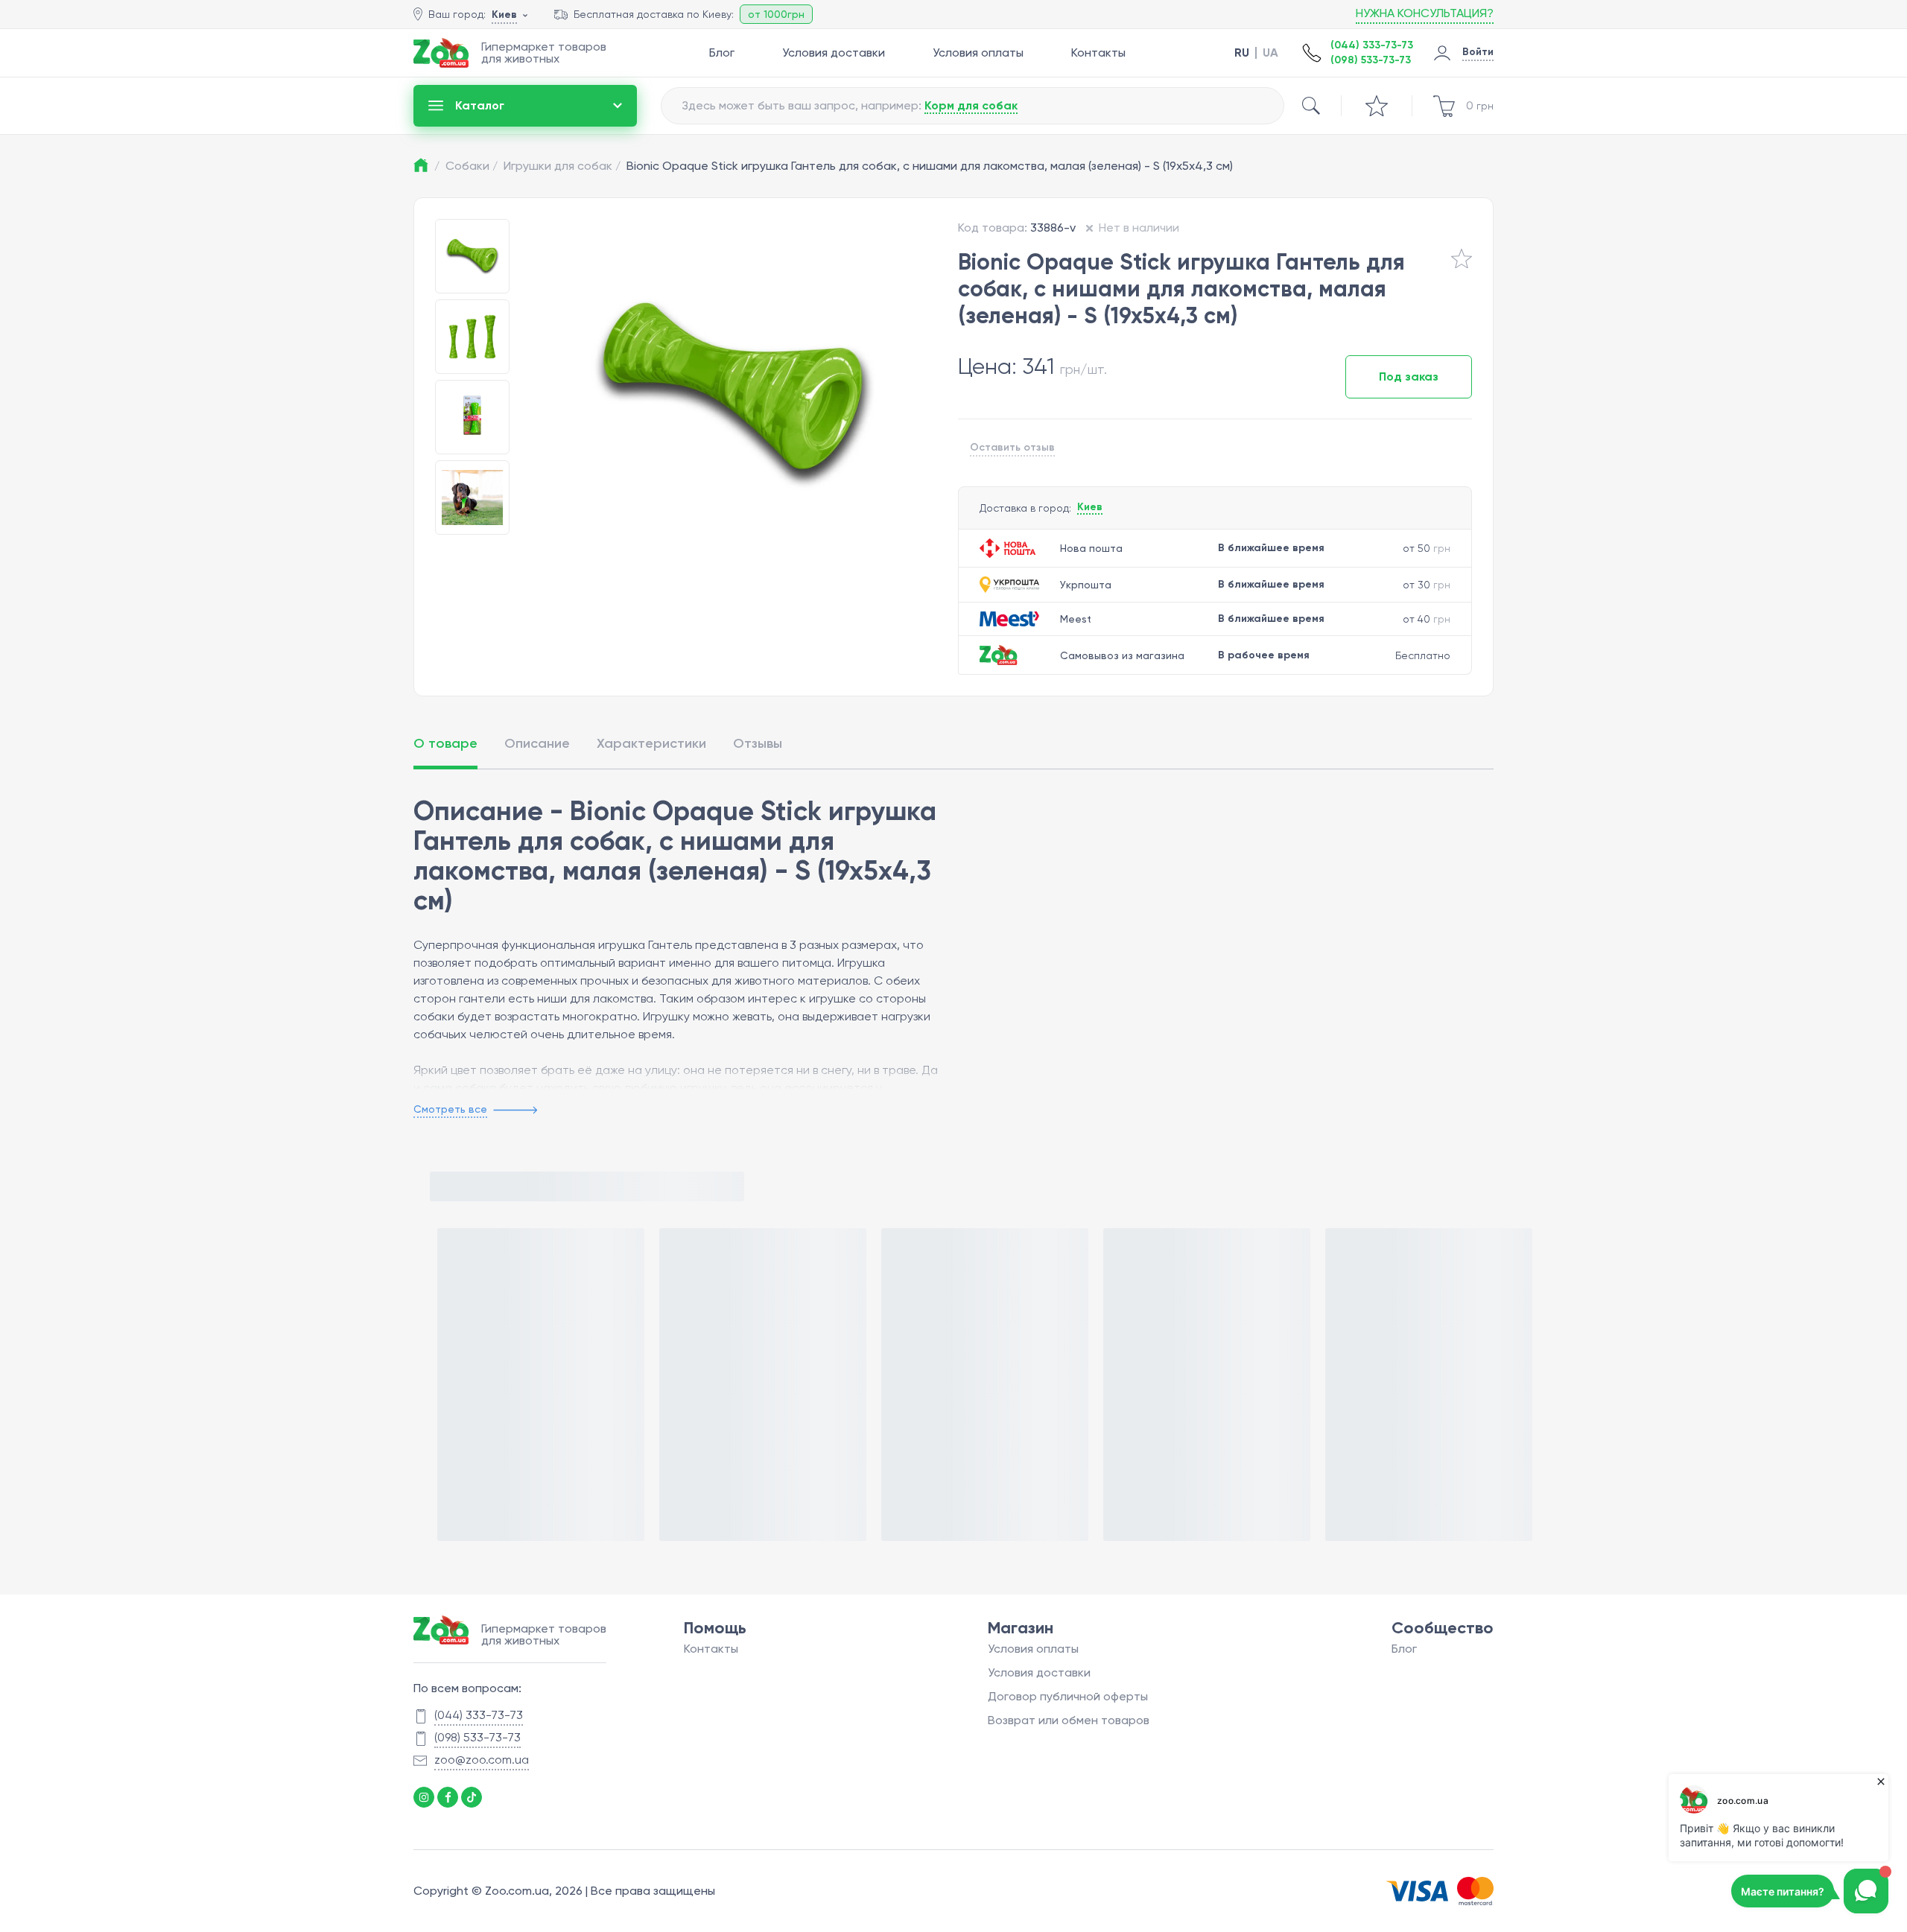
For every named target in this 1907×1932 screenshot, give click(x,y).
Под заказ (1409, 376)
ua (1270, 53)
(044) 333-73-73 (1372, 45)
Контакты (1098, 53)
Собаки (472, 166)
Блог (722, 53)
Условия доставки (834, 53)
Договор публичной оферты (1068, 1696)
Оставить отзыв (1012, 447)
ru (1242, 53)
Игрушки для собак (562, 166)
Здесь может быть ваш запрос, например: (850, 105)
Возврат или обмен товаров (1069, 1720)
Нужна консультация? (1425, 13)
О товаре (445, 743)
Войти (1478, 52)
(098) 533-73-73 (1371, 60)
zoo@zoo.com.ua (482, 1760)
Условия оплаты (978, 53)
